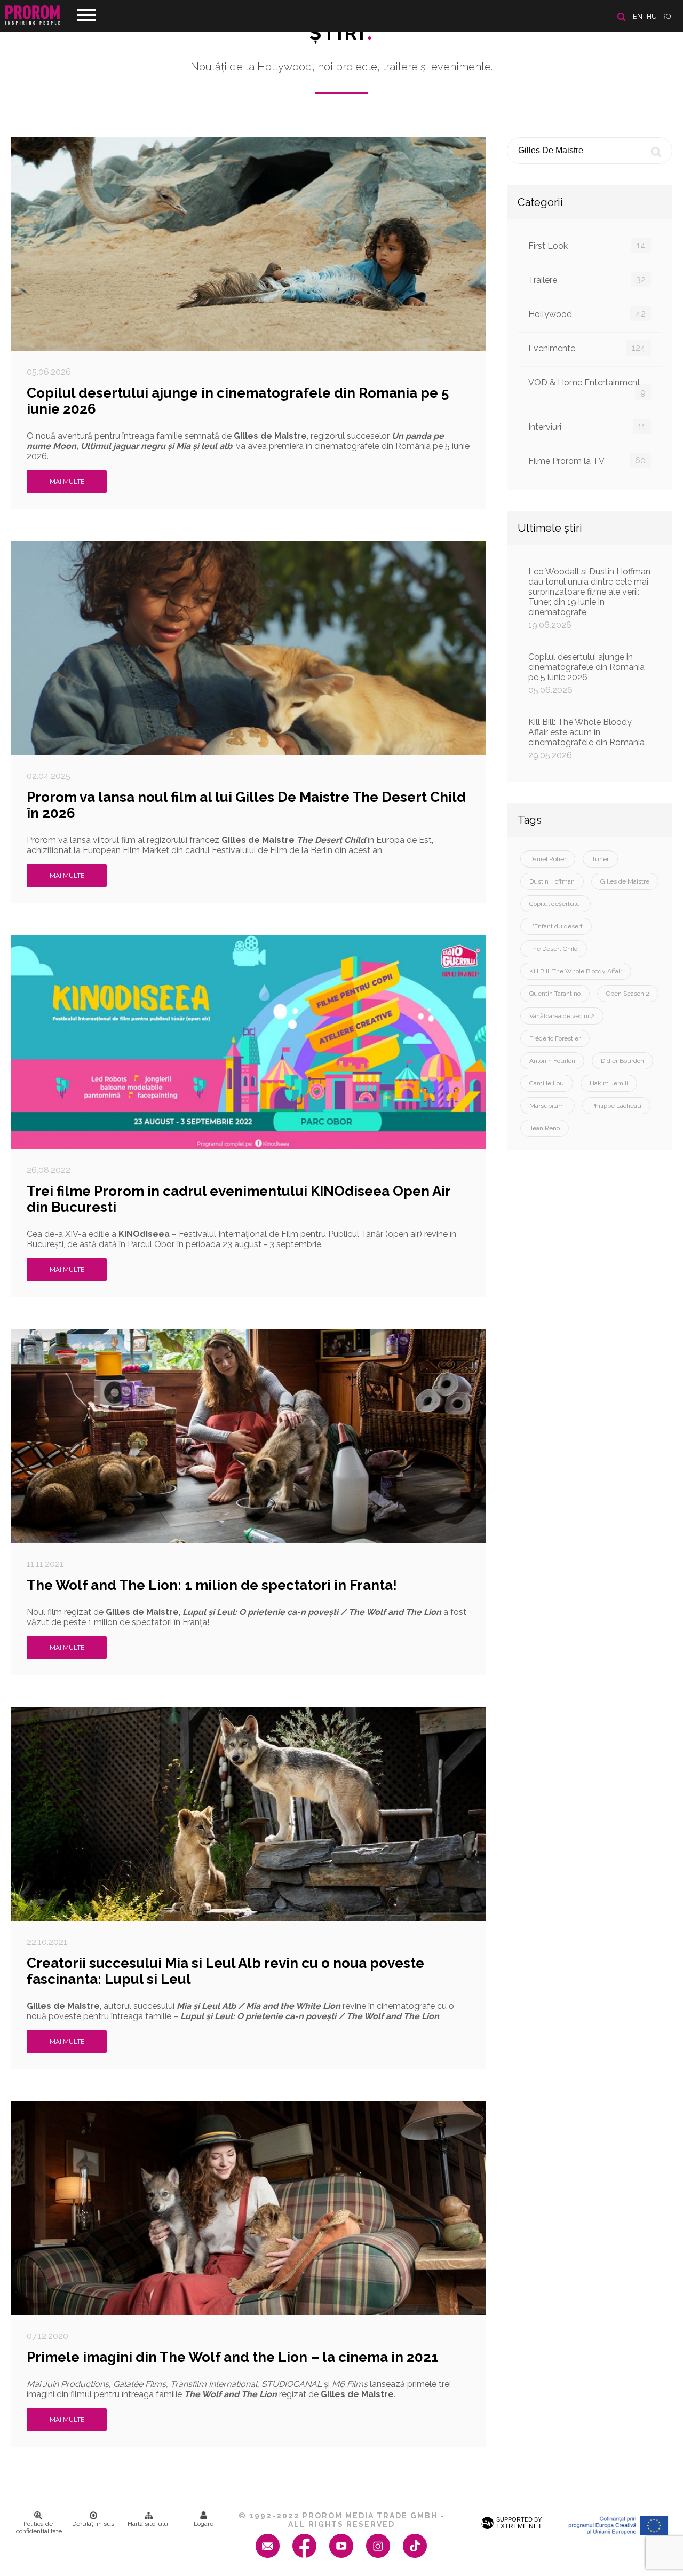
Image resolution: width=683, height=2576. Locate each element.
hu (652, 16)
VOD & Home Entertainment (587, 387)
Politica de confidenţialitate (39, 2527)
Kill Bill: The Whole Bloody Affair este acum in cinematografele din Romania (586, 739)
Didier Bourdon (622, 1061)
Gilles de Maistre (625, 881)
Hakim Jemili (609, 1083)
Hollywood (587, 314)
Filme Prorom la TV (587, 461)
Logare (204, 2524)
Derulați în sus (93, 2524)
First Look (587, 246)
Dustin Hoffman (552, 881)
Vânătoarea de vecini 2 (562, 1016)
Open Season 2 (628, 994)
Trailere (587, 280)
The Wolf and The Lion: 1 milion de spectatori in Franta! (212, 1585)
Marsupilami (547, 1106)
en (638, 16)
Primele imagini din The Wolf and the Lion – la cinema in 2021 (233, 2357)
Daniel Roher (548, 859)
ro (666, 16)
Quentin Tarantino (555, 994)
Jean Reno (545, 1128)
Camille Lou (547, 1083)
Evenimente (587, 348)
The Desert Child (554, 949)
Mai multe (67, 482)
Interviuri (587, 427)
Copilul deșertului (555, 904)
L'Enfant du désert (556, 926)
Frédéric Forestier (555, 1038)
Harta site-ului (149, 2524)
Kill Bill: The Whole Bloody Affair (576, 971)
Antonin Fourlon (552, 1061)
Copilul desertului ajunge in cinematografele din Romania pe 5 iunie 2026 (586, 673)
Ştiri (341, 33)
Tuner (600, 859)
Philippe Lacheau (616, 1106)
